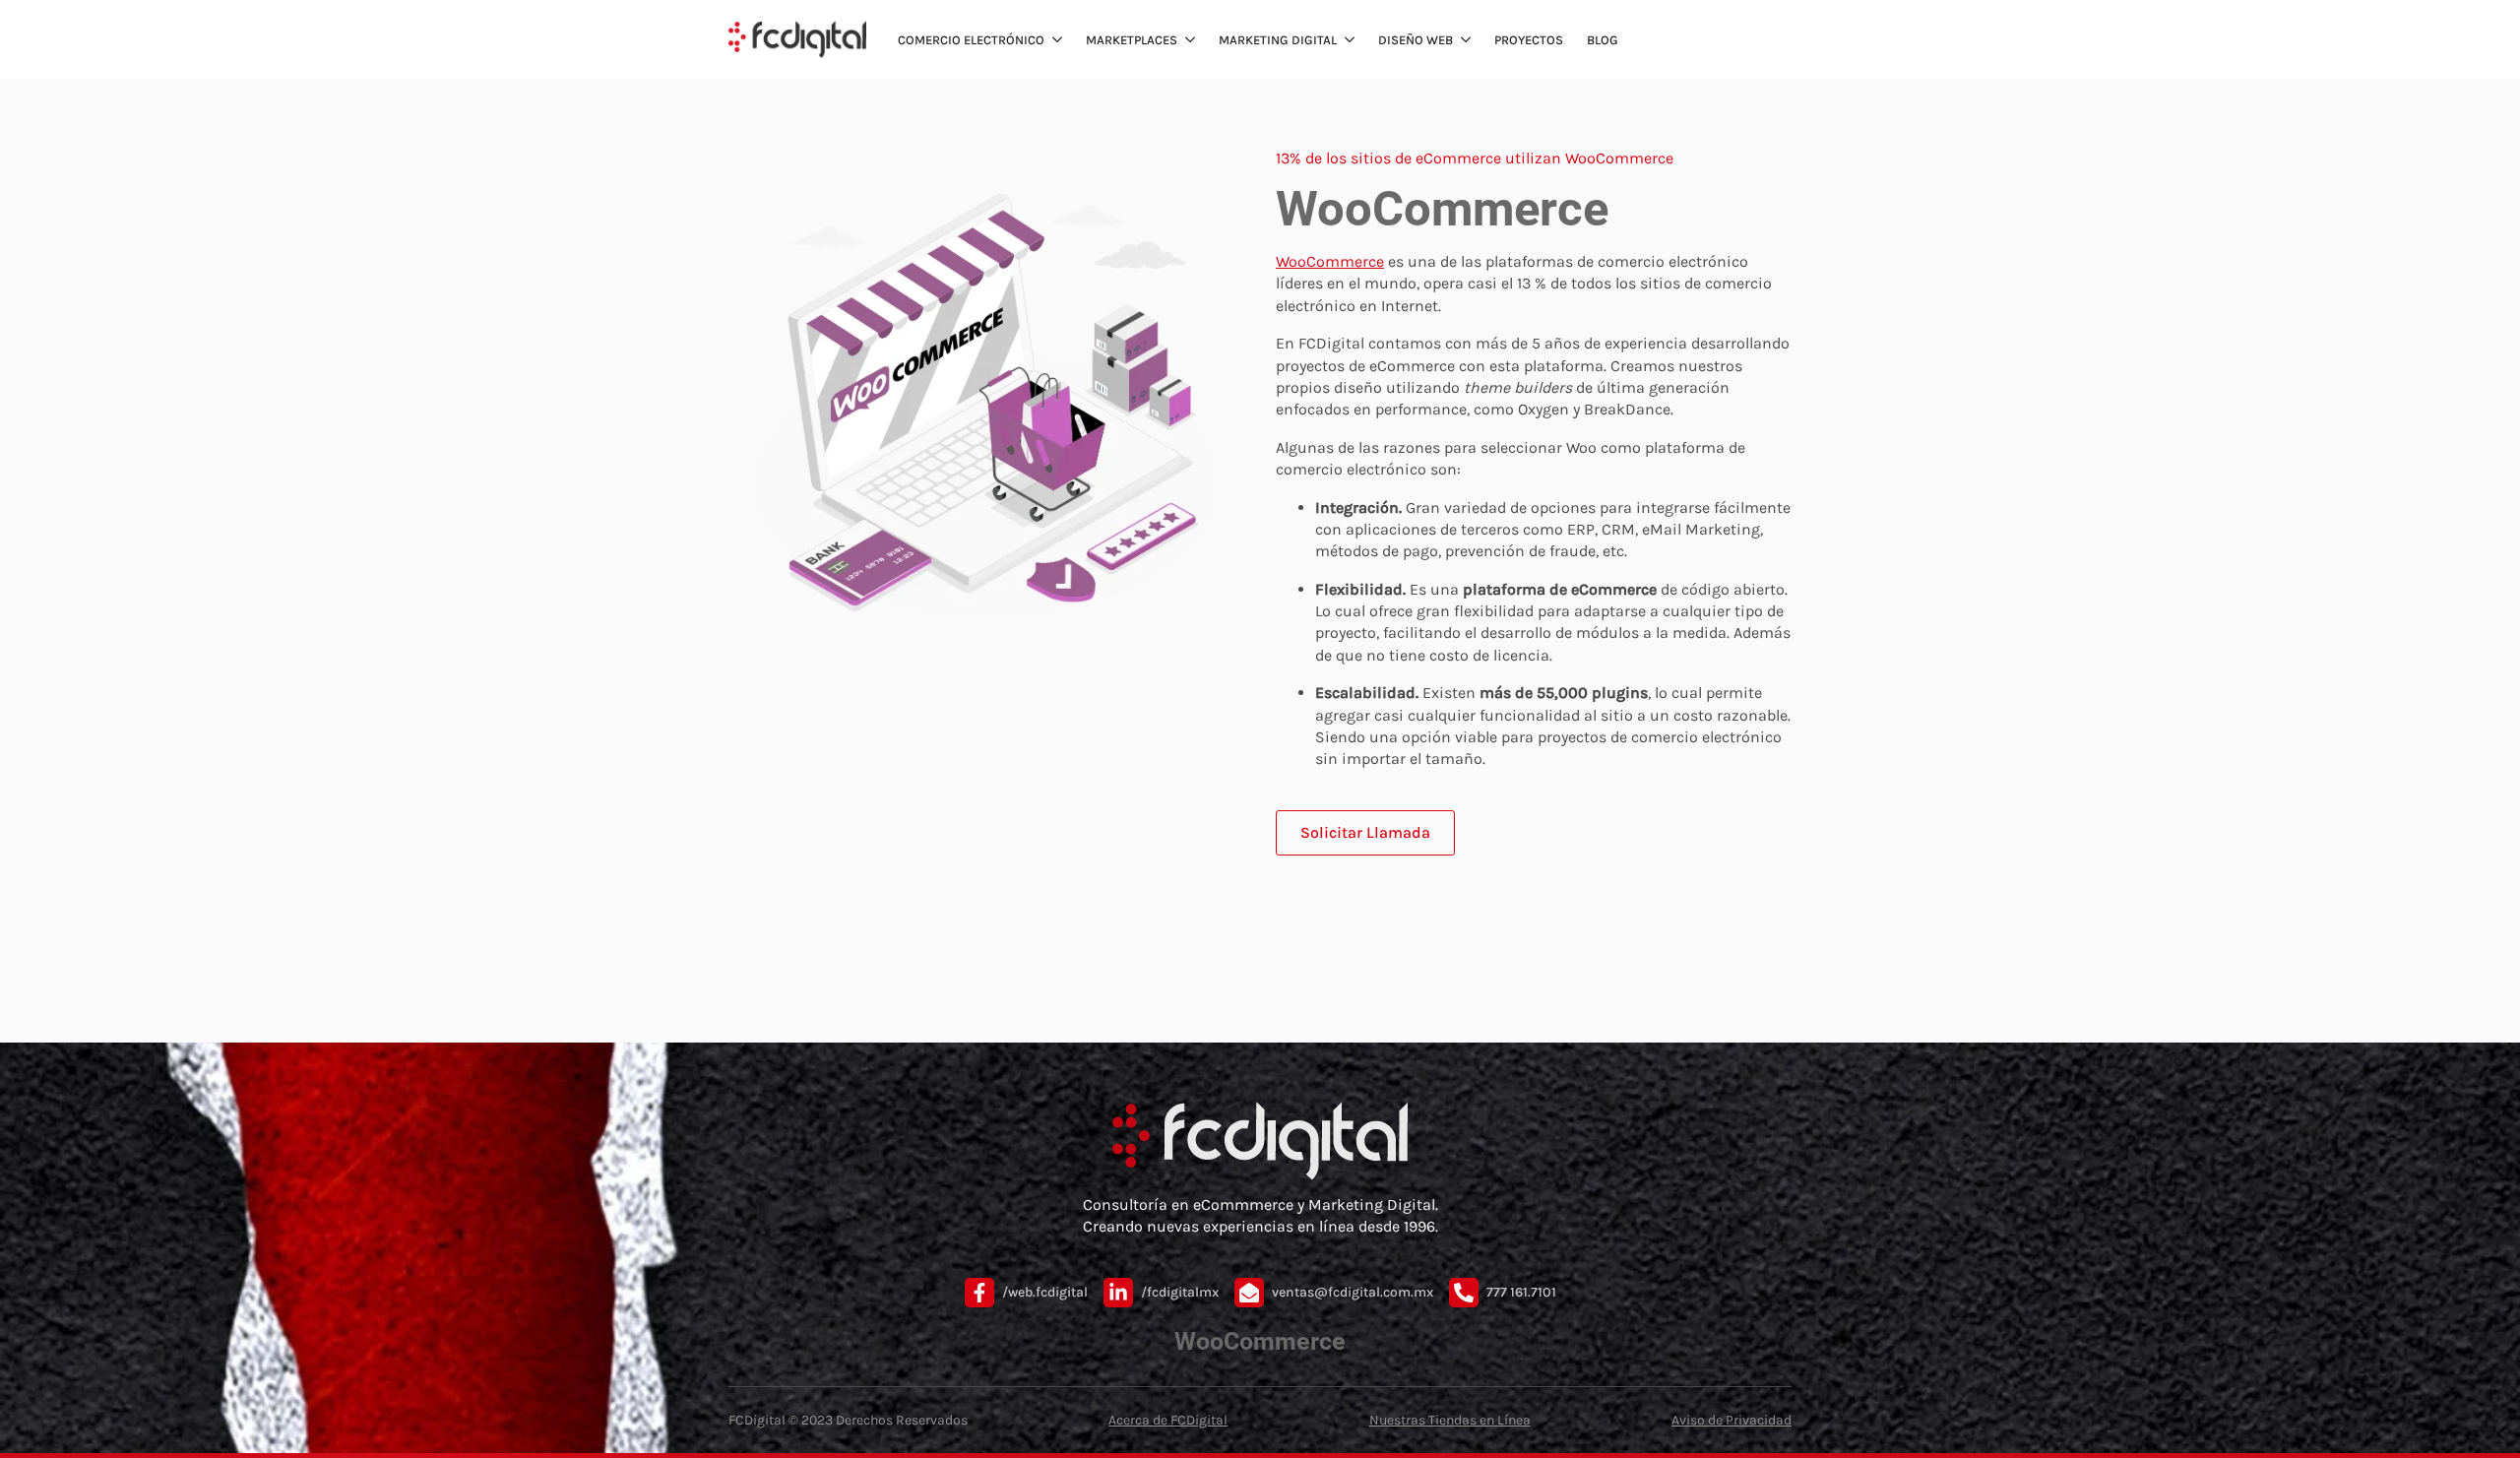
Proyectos (1529, 40)
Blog (1603, 40)
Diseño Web (1416, 40)
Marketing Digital (1278, 40)
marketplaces (1132, 40)
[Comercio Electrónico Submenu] (1055, 40)
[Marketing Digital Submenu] (1348, 40)
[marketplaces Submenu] (1188, 40)
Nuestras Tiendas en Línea (1450, 1420)
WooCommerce (1330, 261)
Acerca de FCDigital (1168, 1420)
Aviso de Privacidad (1732, 1420)
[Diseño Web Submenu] (1464, 40)
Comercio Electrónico (971, 40)
